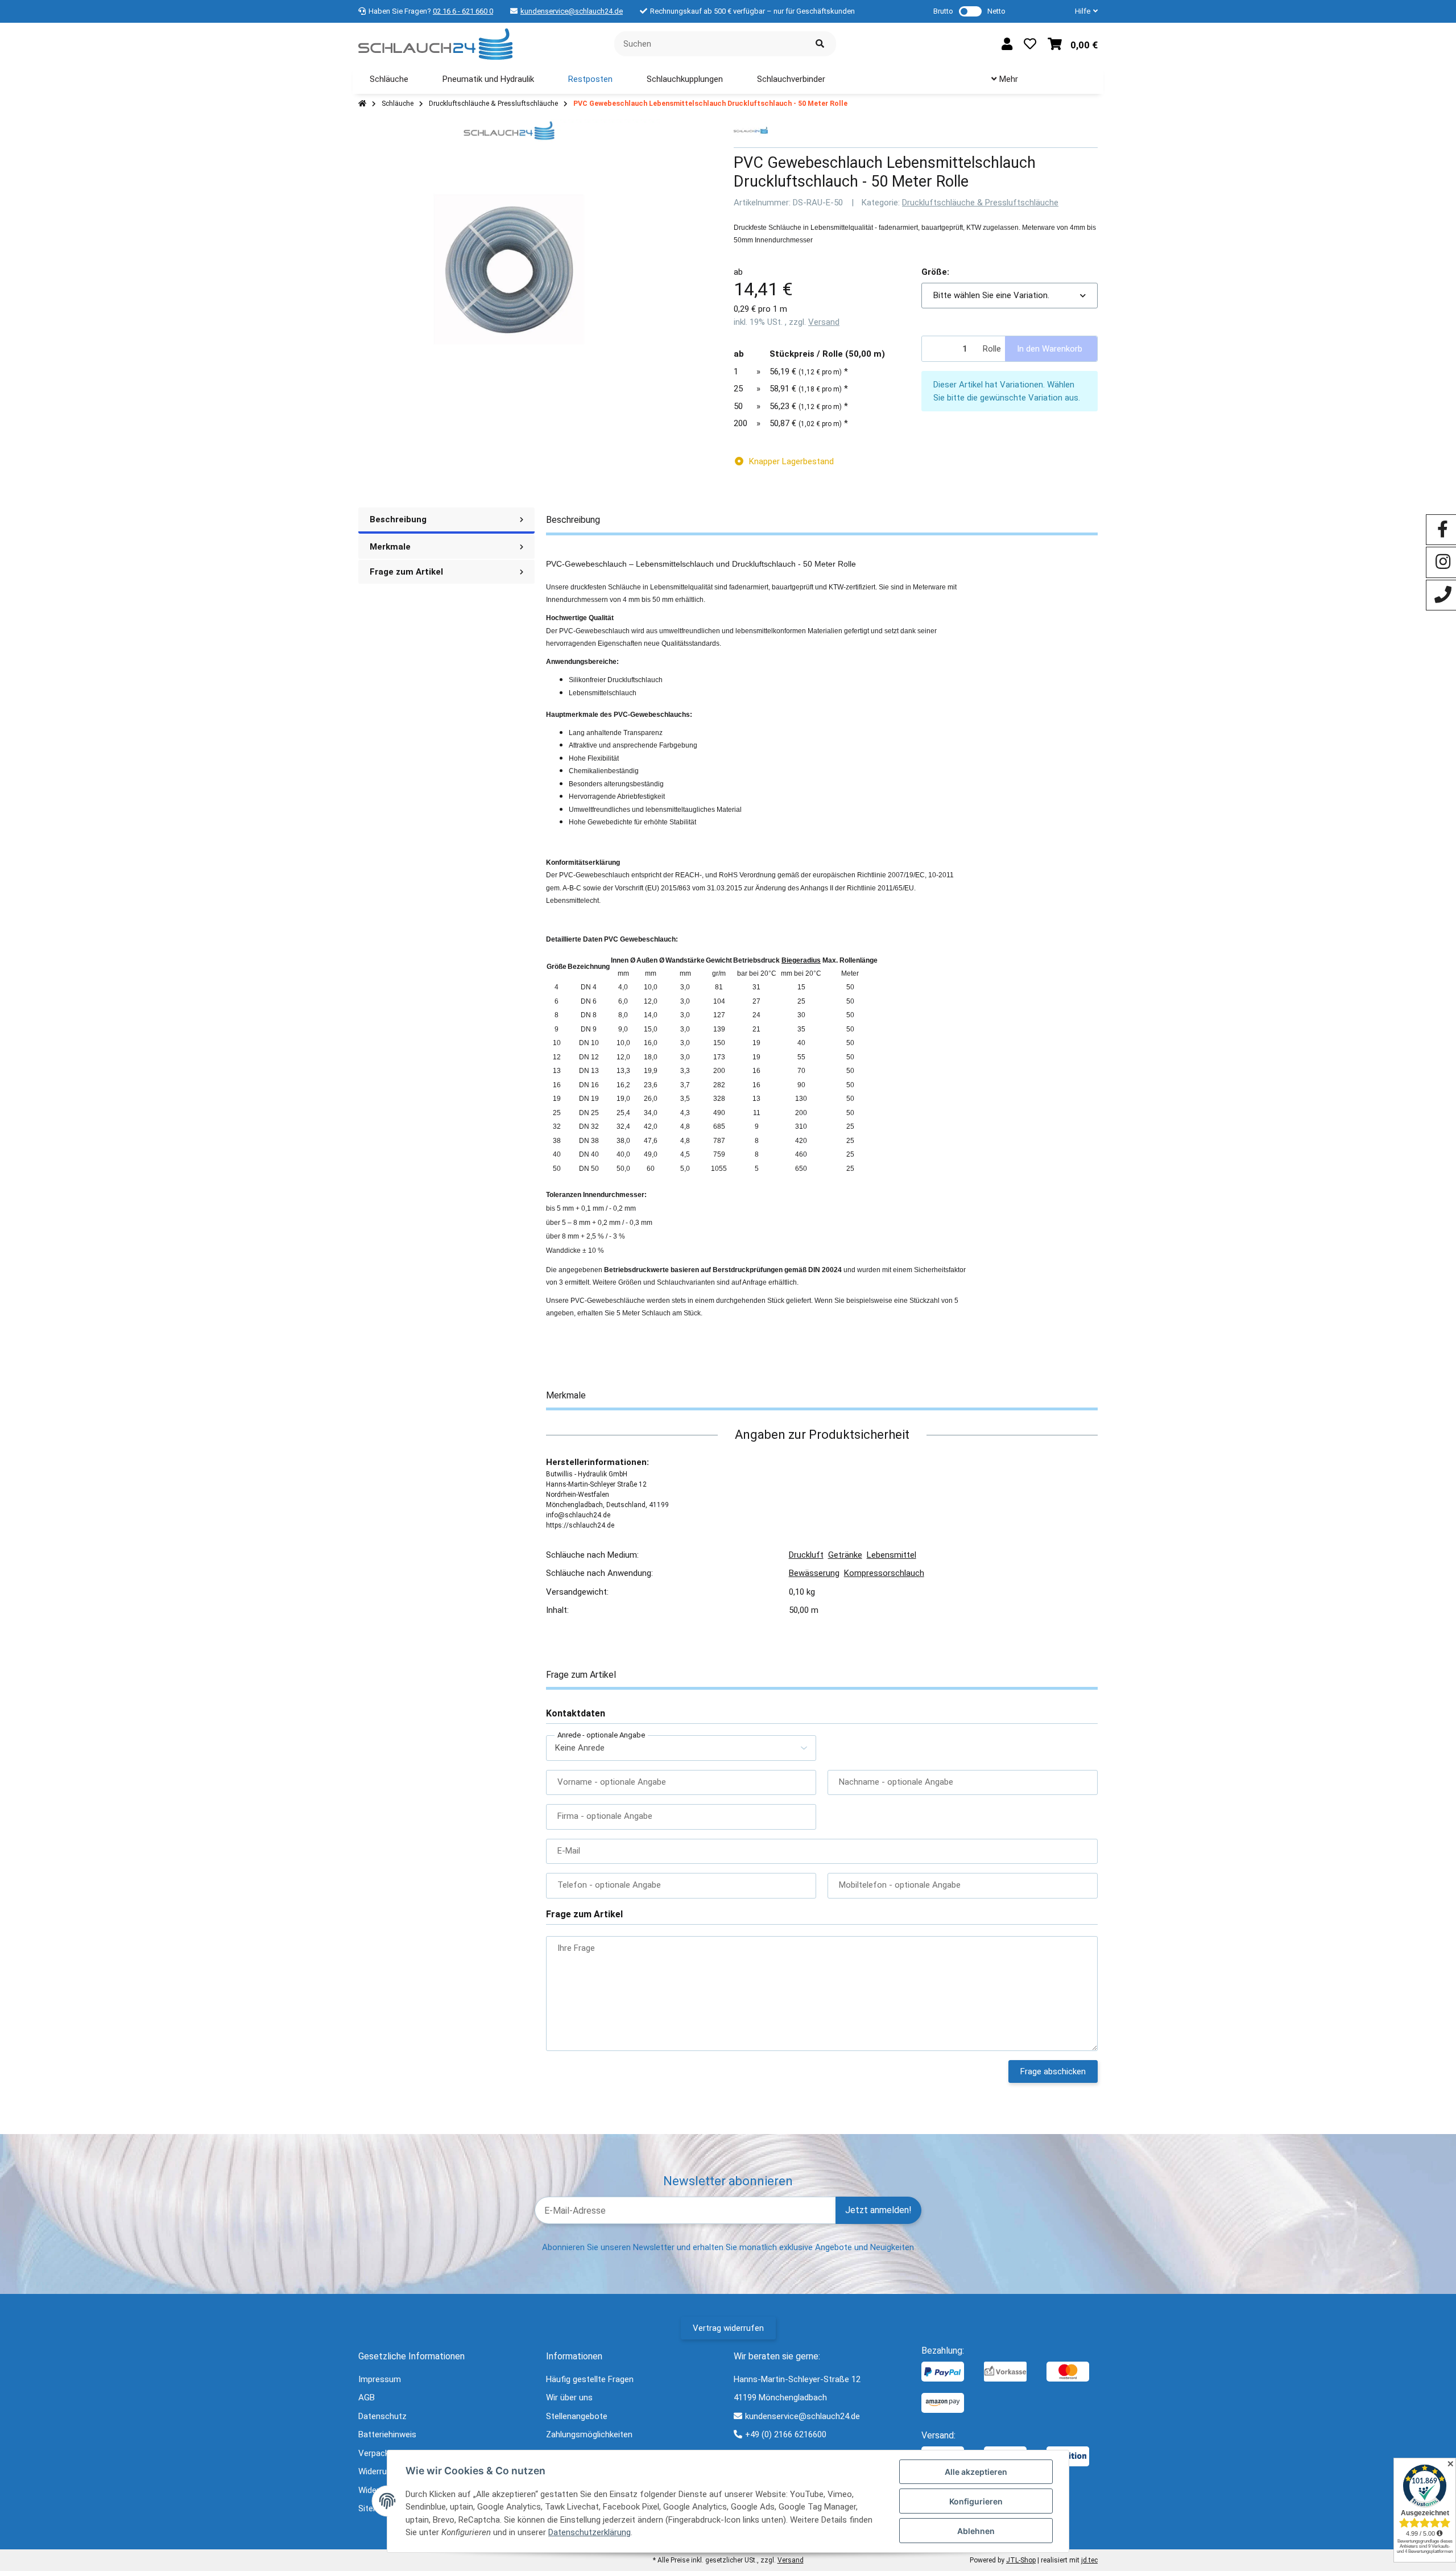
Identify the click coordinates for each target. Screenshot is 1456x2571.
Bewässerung (814, 1573)
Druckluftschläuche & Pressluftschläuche (980, 203)
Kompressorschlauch (884, 1573)
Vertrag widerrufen (728, 2328)
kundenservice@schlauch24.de (572, 11)
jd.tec (1089, 2560)
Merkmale (390, 547)
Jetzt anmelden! (878, 2210)
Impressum (380, 2379)
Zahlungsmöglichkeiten (589, 2434)
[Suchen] (820, 44)
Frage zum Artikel (406, 572)
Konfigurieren (976, 2501)
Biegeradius (801, 960)
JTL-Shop (1021, 2560)
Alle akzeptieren (976, 2472)
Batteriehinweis (387, 2434)
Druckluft (806, 1555)
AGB (367, 2397)
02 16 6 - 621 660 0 (463, 11)
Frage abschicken (1053, 2071)
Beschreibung (398, 519)
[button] (1082, 11)
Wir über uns (569, 2397)
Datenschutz (382, 2416)
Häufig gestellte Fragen (590, 2379)
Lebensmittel (892, 1555)
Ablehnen (976, 2531)
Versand (824, 322)
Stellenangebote (577, 2416)
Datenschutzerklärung (590, 2532)
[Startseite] (362, 104)
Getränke (845, 1555)
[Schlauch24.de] (435, 43)
